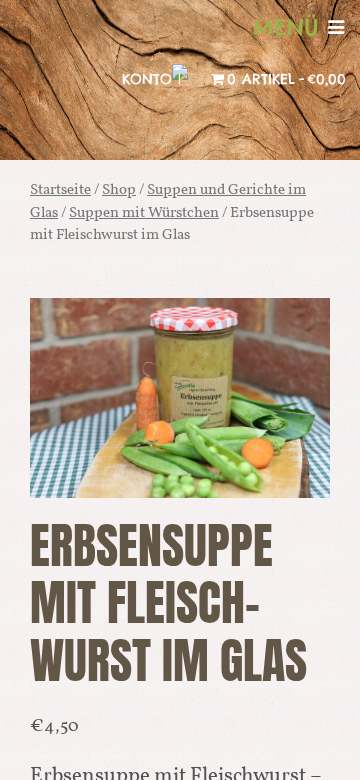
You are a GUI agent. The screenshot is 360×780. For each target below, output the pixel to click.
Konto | (151, 79)
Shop (119, 190)
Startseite (60, 190)
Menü (290, 27)
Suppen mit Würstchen (144, 213)
